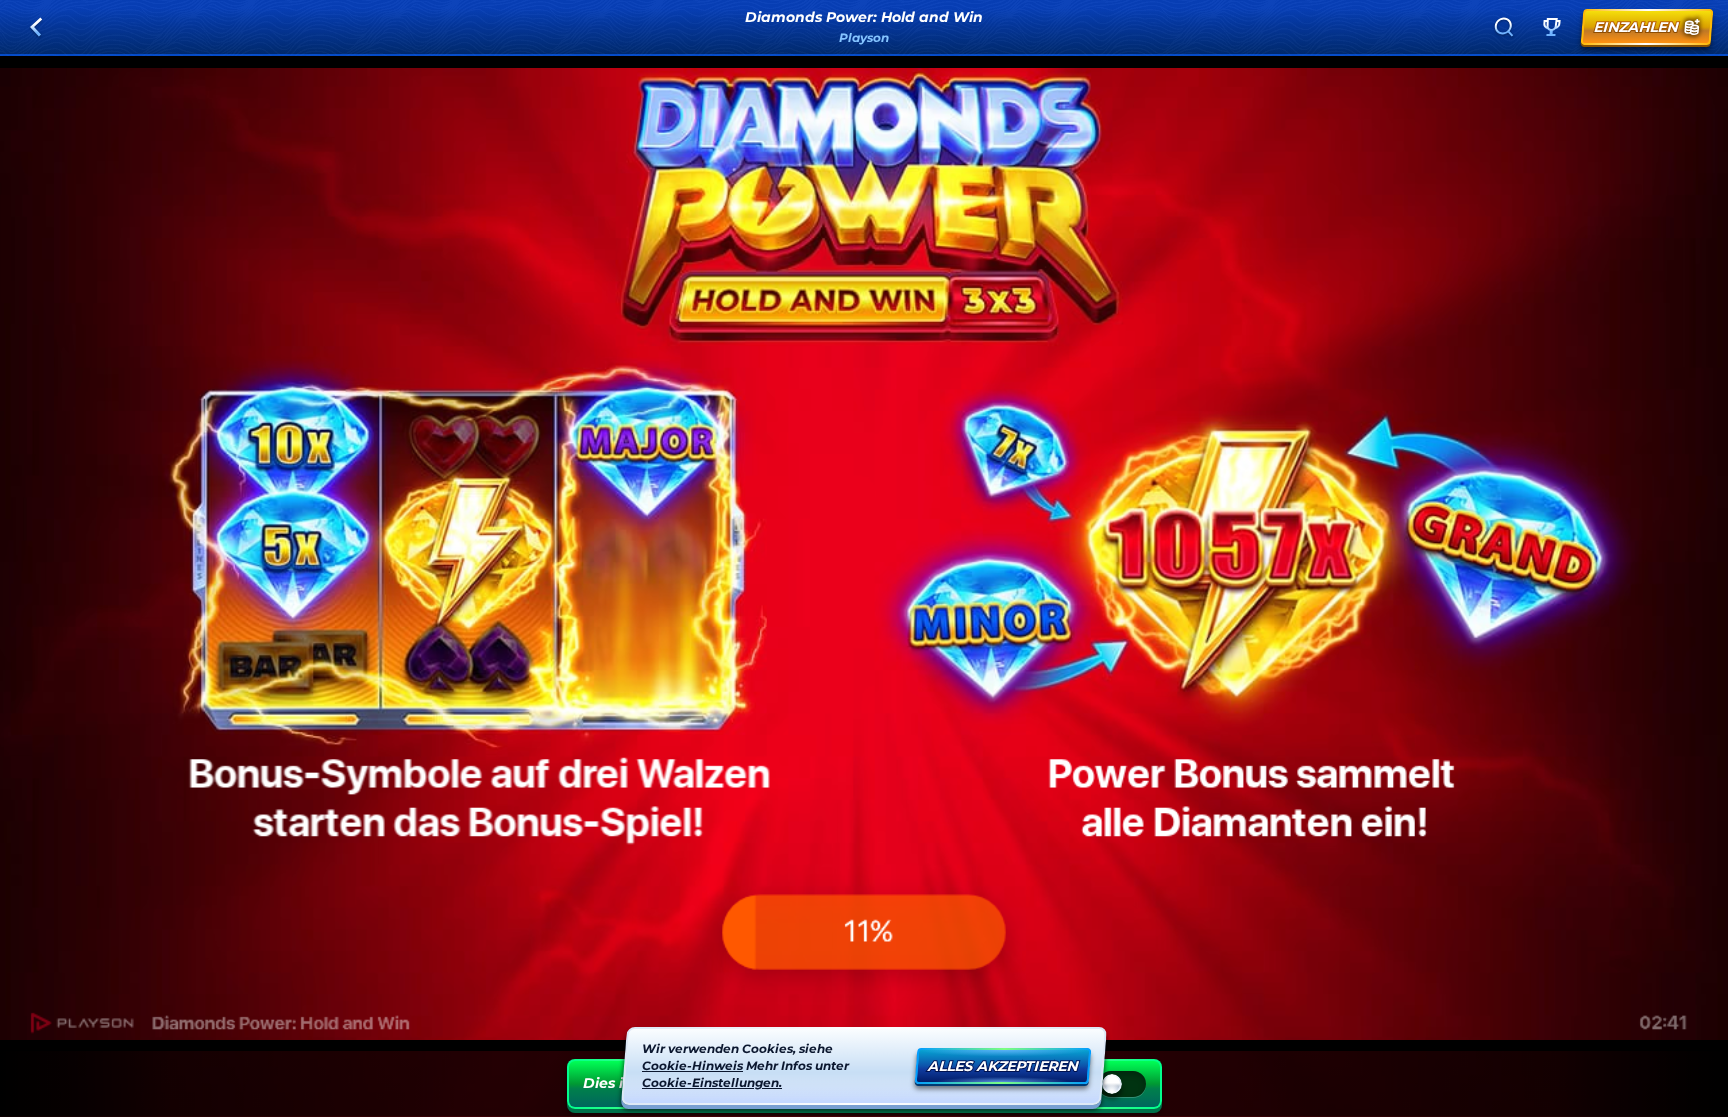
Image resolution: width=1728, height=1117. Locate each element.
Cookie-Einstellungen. (712, 1082)
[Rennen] (1552, 27)
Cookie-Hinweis (692, 1064)
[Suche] (1504, 27)
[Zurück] (36, 27)
